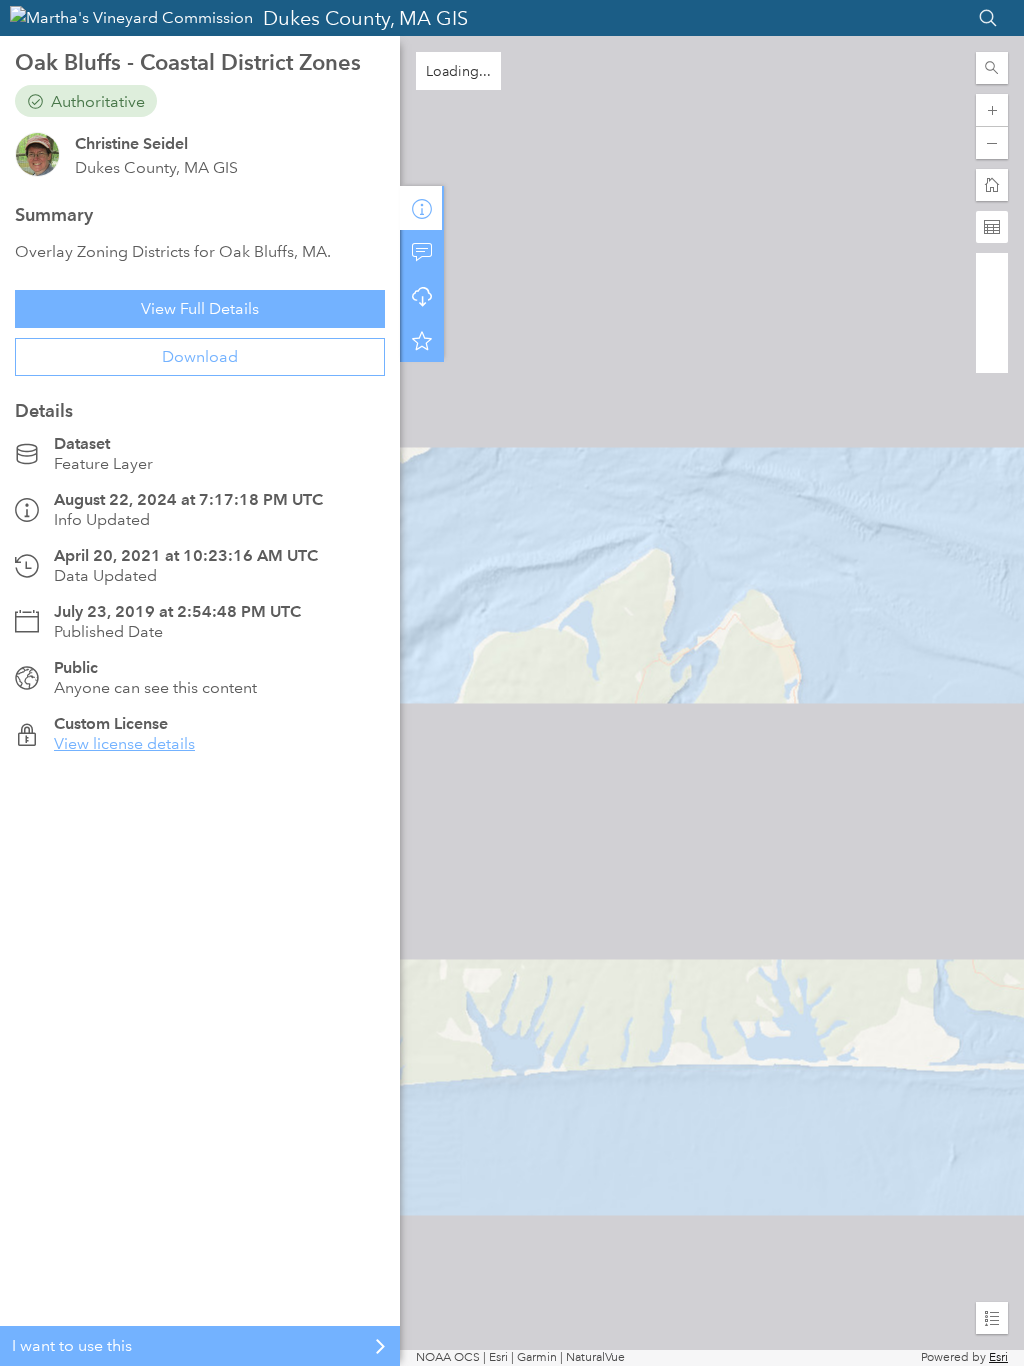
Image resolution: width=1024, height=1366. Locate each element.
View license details (124, 743)
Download (200, 356)
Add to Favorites (422, 340)
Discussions (422, 252)
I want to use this (72, 1345)
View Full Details (200, 308)
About (422, 208)
